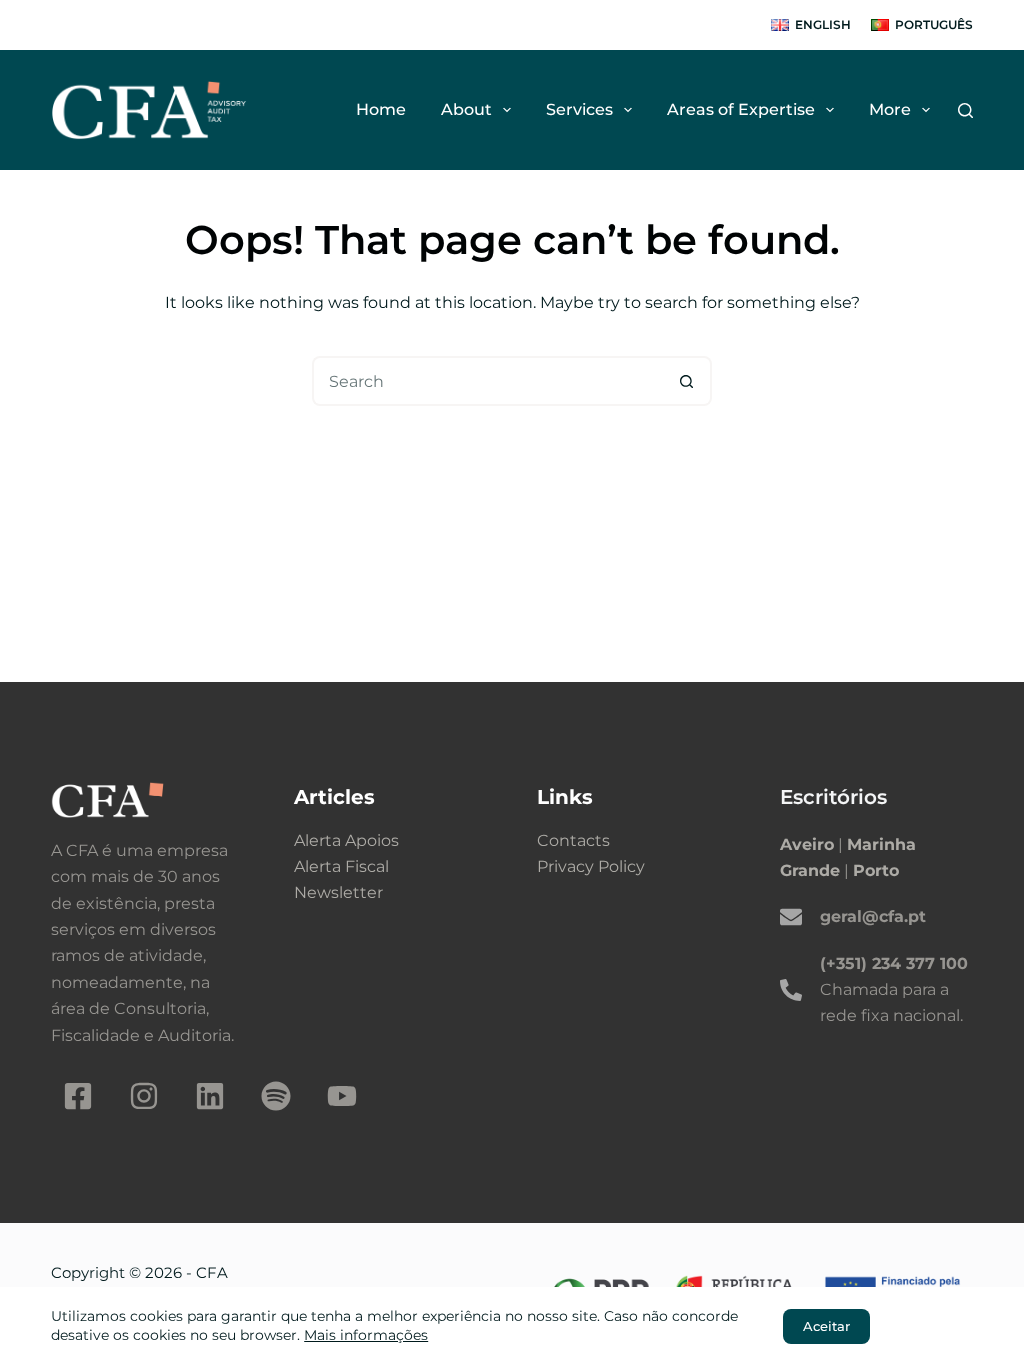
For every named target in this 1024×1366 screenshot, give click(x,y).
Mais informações (366, 1335)
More (890, 109)
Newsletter (338, 892)
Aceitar (826, 1326)
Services (579, 109)
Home (381, 109)
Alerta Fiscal (341, 866)
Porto (876, 870)
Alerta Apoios (346, 840)
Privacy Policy (591, 866)
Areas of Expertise (741, 109)
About (466, 109)
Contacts (573, 840)
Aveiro (807, 844)
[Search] (965, 110)
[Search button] (687, 381)
